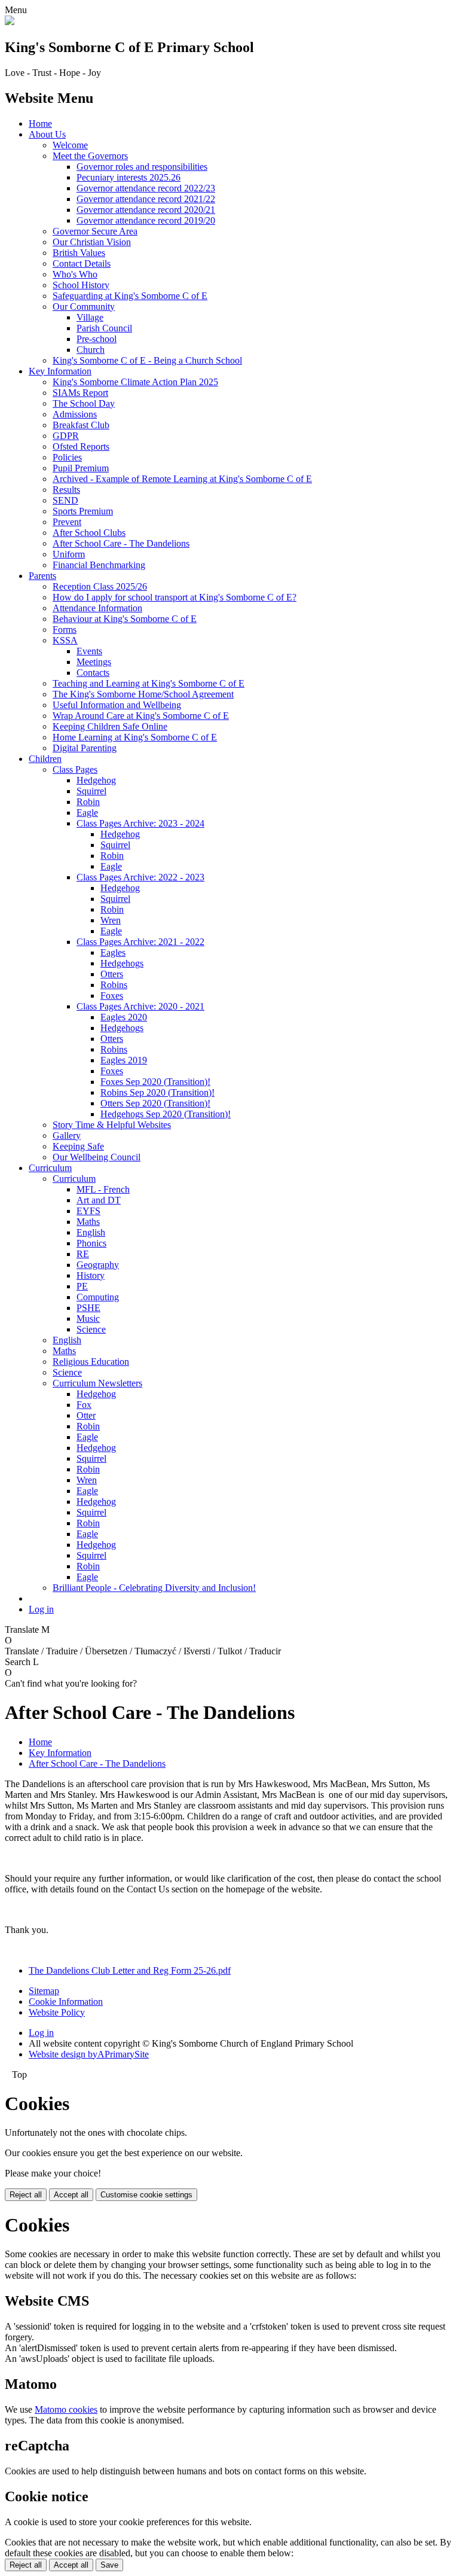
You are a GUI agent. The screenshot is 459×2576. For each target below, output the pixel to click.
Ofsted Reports (81, 446)
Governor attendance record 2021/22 (146, 199)
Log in (41, 1609)
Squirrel (91, 791)
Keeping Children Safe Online (110, 726)
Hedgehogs (122, 963)
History (91, 1275)
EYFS (88, 1211)
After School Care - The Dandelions (121, 543)
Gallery (67, 1135)
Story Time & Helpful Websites (112, 1125)
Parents (42, 576)
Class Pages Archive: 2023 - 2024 (140, 823)
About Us (47, 134)
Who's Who (75, 274)
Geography (98, 1265)
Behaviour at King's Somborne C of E (125, 619)
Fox (84, 1405)
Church (91, 350)
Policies (67, 457)
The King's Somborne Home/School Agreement (143, 694)
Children (45, 759)
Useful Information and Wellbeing (117, 705)
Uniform (69, 554)
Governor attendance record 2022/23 (146, 188)
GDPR (66, 436)
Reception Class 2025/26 (100, 586)
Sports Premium (83, 511)
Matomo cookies (66, 2409)
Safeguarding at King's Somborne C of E (130, 296)
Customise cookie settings (146, 2195)
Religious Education (91, 1362)
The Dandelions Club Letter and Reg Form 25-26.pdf (130, 1970)
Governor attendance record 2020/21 (146, 210)
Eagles (113, 952)
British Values (79, 253)
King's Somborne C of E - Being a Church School (147, 360)
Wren (111, 920)
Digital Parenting (85, 748)
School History (81, 285)
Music (88, 1319)
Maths (88, 1222)
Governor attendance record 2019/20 (146, 220)
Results (66, 490)
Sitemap (44, 1991)
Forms (65, 629)
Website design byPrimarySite (89, 2054)
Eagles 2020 (124, 1017)
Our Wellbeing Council (97, 1157)
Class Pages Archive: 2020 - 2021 (140, 1006)
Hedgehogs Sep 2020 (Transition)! (166, 1114)
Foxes (112, 996)
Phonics (91, 1243)
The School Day (84, 403)
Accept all (71, 2195)
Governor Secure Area (95, 231)
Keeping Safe (78, 1146)
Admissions (75, 414)
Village (90, 317)
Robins (114, 985)
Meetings (94, 662)
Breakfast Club (81, 425)
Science (91, 1329)
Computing (98, 1297)
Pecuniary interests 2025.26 (128, 177)
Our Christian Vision (92, 242)
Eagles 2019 (124, 1060)
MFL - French (103, 1189)
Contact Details (82, 263)
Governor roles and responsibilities (142, 167)
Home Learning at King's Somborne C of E (135, 737)
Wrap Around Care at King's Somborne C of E (141, 716)
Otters (112, 974)
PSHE (88, 1308)
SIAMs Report (80, 393)
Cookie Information (66, 2002)
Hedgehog (96, 780)
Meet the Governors (90, 156)
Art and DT (99, 1200)
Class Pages (75, 769)
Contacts (93, 673)
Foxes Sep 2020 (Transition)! (155, 1082)
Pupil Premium (81, 468)
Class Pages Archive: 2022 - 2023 (140, 877)
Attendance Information (97, 608)
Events (89, 651)
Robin (88, 802)
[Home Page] (10, 22)
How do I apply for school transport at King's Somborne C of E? (175, 597)
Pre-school (97, 339)
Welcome (70, 145)
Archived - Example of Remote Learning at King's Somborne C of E (182, 479)
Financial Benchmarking (99, 565)
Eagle (87, 813)
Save (109, 2565)
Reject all (26, 2195)
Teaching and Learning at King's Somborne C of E (149, 683)
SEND (65, 500)
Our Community (84, 307)
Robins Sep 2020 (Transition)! (157, 1092)
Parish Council (104, 328)
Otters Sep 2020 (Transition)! (155, 1103)
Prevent (67, 522)
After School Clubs (89, 533)
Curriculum (50, 1168)
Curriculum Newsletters (97, 1383)
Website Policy (57, 2012)
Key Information (60, 371)
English (91, 1232)
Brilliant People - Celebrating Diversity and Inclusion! (154, 1588)
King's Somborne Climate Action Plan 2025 (135, 382)
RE (83, 1254)
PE (82, 1286)
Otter (86, 1415)
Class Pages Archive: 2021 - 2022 (140, 942)
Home (40, 124)
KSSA (65, 640)
